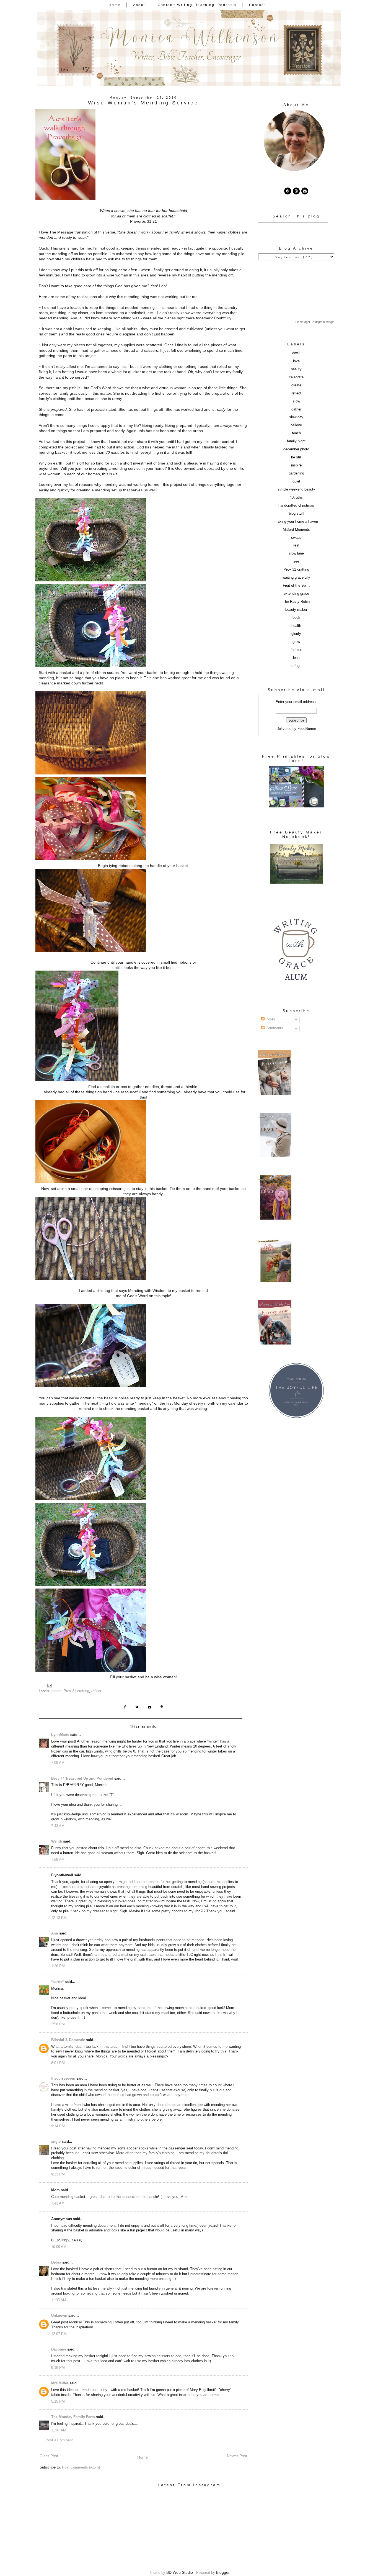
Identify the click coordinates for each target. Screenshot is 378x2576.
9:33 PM (58, 2174)
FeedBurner (307, 729)
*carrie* (57, 1982)
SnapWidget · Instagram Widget (315, 322)
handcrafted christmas (296, 506)
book (296, 618)
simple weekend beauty (296, 489)
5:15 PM (58, 2401)
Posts (270, 1019)
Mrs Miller (60, 2383)
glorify (296, 634)
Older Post (49, 2456)
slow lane (296, 553)
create (56, 1691)
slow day (296, 417)
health (296, 626)
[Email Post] (50, 1685)
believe (296, 425)
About (139, 5)
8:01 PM (58, 2063)
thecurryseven (63, 2079)
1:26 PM (58, 1966)
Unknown (59, 2316)
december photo (296, 449)
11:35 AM (59, 2300)
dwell (296, 353)
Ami (55, 1933)
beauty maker (296, 610)
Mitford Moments (296, 530)
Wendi (57, 1841)
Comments (274, 1028)
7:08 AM (58, 1763)
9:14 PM (58, 2126)
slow (296, 401)
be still (296, 457)
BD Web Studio (180, 2572)
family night (296, 441)
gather (296, 409)
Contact (257, 5)
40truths (296, 497)
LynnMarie (60, 1735)
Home (115, 5)
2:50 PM (58, 2024)
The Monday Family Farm (73, 2417)
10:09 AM (59, 2247)
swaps (296, 538)
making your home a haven (296, 522)
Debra (56, 2262)
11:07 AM (59, 2430)
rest (296, 545)
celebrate (296, 377)
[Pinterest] (288, 191)
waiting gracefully (296, 578)
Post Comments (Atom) (81, 2467)
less (296, 658)
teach (296, 433)
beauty (296, 369)
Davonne (59, 2349)
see (296, 561)
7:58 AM (58, 1860)
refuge (296, 666)
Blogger (223, 2572)
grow (296, 642)
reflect (96, 1691)
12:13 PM (59, 1918)
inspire (296, 465)
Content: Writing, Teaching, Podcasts (197, 5)
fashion (296, 650)
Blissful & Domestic (68, 2040)
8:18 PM (58, 2368)
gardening (296, 473)
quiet (296, 481)
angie (56, 2142)
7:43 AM (58, 1826)
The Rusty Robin (296, 602)
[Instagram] (296, 191)
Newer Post (237, 2456)
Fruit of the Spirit (296, 586)
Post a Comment (59, 2440)
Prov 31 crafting (76, 1691)
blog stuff (296, 514)
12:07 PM (59, 2334)
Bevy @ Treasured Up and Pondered (82, 1779)
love (296, 361)
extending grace (296, 594)
